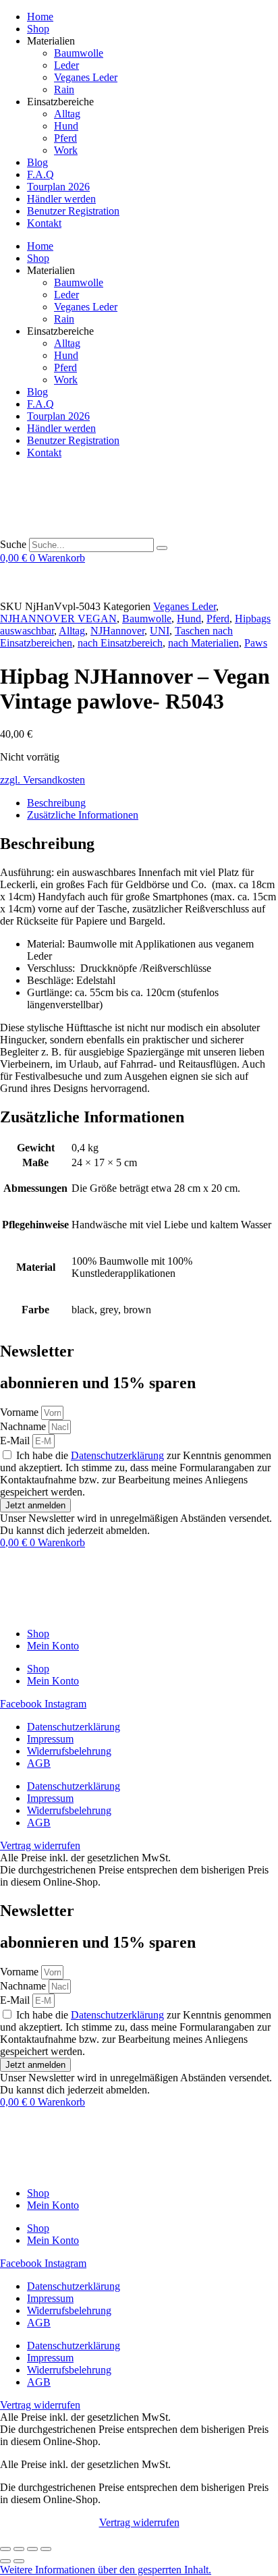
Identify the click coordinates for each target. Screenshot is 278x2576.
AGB (39, 1763)
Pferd (65, 138)
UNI (160, 631)
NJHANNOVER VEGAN (58, 619)
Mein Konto (53, 1646)
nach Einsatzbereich (120, 643)
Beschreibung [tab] (56, 803)
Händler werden (61, 199)
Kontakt (44, 223)
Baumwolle (79, 53)
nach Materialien (203, 643)
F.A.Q (40, 174)
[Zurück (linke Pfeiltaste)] (5, 2561)
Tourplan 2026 (58, 187)
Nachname (24, 1426)
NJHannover (117, 631)
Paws (256, 643)
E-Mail (16, 1441)
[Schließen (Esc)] (46, 2549)
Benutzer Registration (73, 211)
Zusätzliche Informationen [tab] (83, 815)
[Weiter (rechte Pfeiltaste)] (19, 2561)
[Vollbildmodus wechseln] (19, 2549)
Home (40, 17)
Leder (66, 65)
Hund (66, 126)
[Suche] (162, 548)
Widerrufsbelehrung (69, 1751)
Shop (38, 29)
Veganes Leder (86, 77)
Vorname (21, 1412)
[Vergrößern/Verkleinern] (5, 2549)
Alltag (67, 114)
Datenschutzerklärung (117, 1455)
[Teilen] (32, 2549)
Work (66, 150)
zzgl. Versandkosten (43, 780)
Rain (64, 89)
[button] (106, 2570)
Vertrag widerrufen (139, 2522)
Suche (13, 544)
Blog (37, 162)
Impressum (50, 1739)
